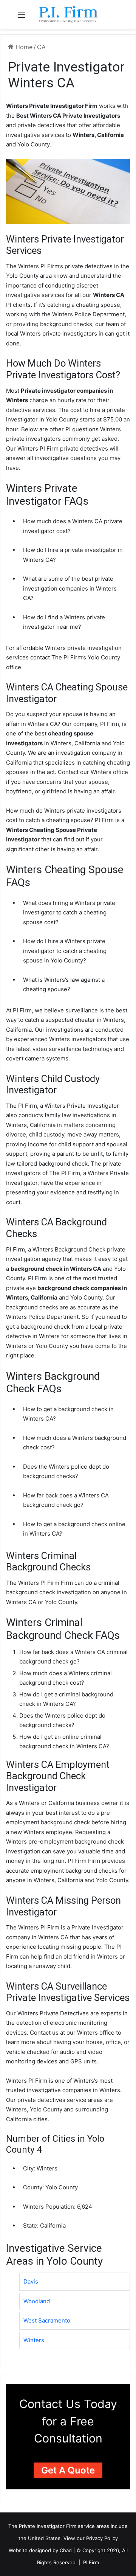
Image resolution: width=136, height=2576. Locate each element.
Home (23, 47)
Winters (34, 2340)
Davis (31, 2281)
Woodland (37, 2301)
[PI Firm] (68, 14)
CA (41, 47)
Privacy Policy (102, 2538)
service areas (93, 2526)
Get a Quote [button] (68, 2470)
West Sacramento (47, 2320)
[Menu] (22, 17)
